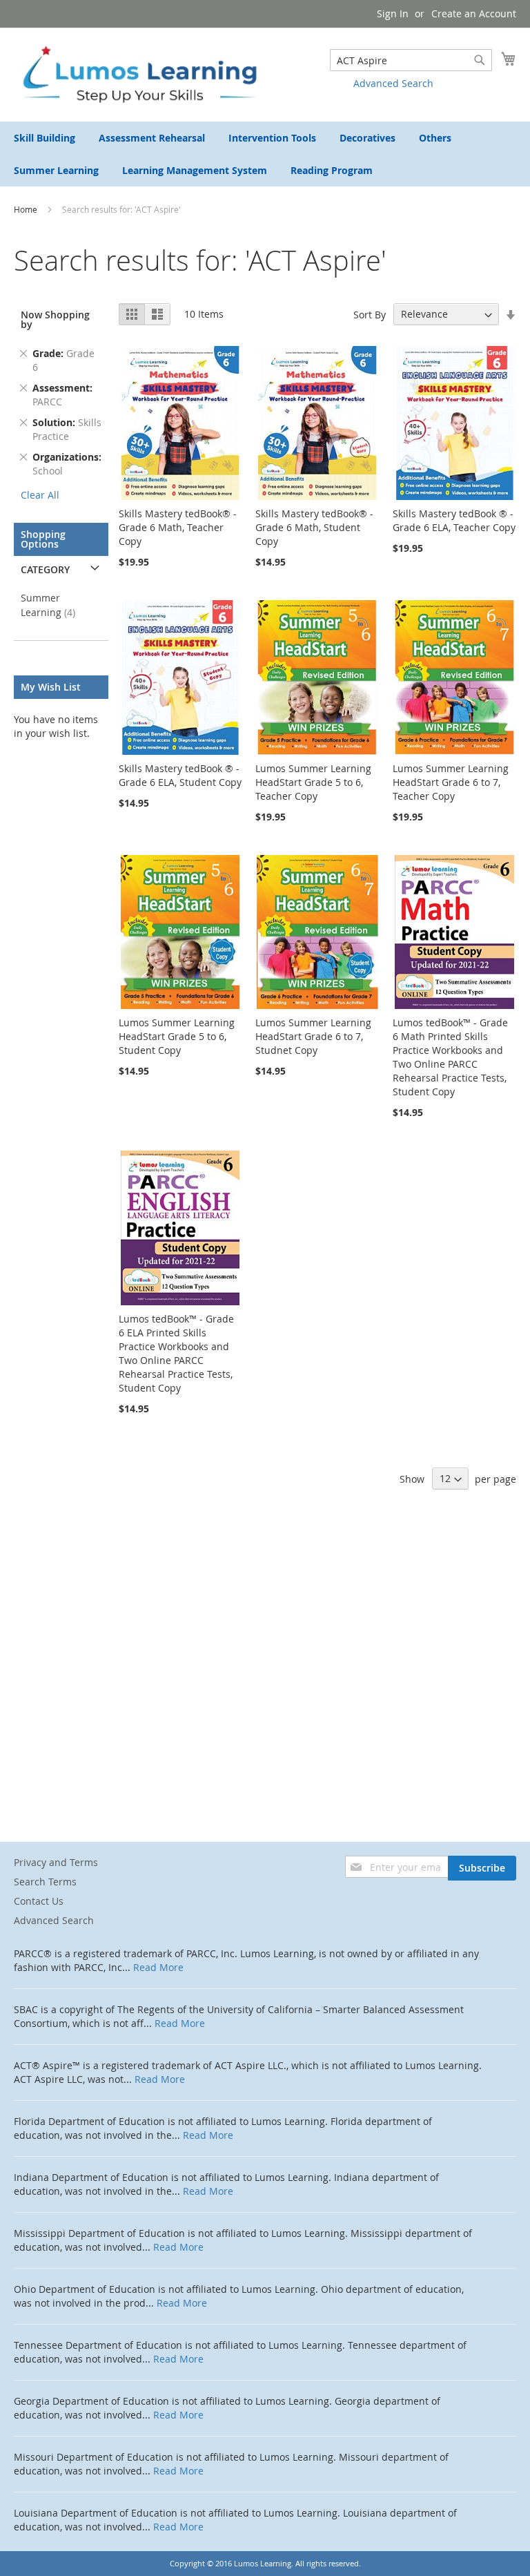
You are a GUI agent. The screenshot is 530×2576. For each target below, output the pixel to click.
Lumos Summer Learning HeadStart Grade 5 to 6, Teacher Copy (313, 782)
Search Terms (45, 1882)
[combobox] (411, 60)
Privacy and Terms (56, 1862)
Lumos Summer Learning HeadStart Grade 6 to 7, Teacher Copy (451, 782)
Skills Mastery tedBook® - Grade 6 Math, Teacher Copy (178, 527)
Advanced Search (393, 83)
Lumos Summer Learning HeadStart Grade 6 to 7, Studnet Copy (313, 1036)
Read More (158, 1967)
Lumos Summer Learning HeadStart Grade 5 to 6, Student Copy (177, 1036)
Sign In (393, 13)
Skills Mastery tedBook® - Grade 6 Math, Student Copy (314, 527)
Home (27, 209)
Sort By (370, 314)
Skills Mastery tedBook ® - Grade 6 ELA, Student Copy (180, 775)
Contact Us (39, 1901)
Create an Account (474, 13)
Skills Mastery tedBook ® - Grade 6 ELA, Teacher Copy (454, 520)
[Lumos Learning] (139, 74)
